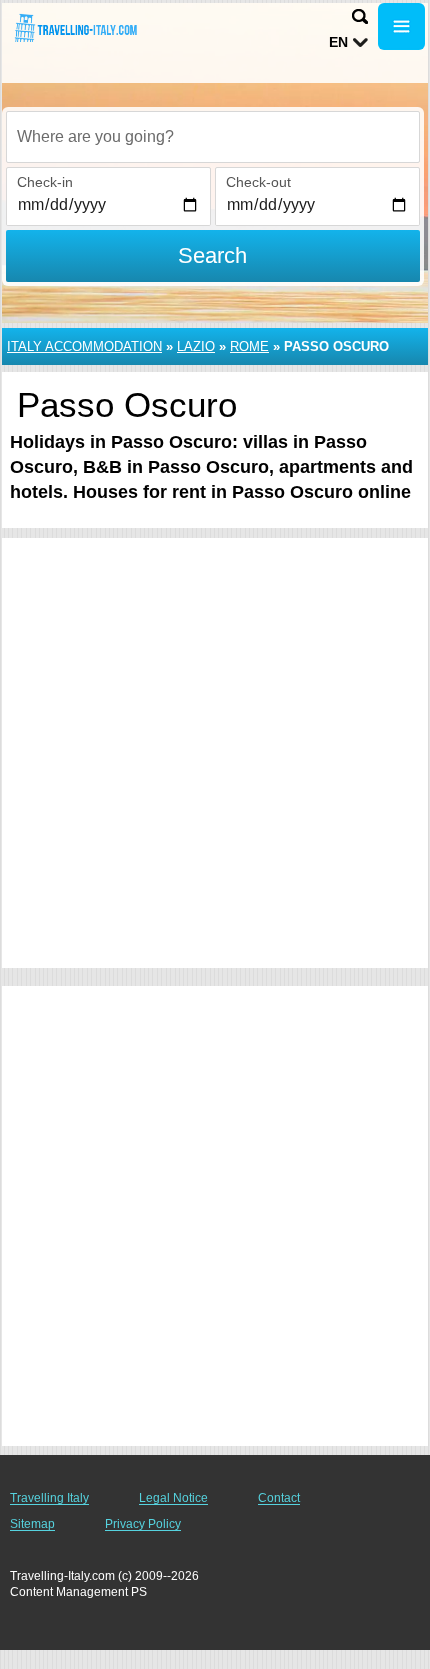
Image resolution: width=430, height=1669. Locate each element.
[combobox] (213, 137)
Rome (249, 346)
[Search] (360, 16)
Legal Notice (173, 1498)
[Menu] (401, 26)
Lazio (196, 346)
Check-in (45, 182)
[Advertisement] (215, 753)
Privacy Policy (143, 1524)
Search (212, 255)
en (338, 42)
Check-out (258, 182)
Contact (279, 1498)
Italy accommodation (84, 346)
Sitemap (32, 1524)
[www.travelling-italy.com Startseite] (75, 28)
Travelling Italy (49, 1498)
